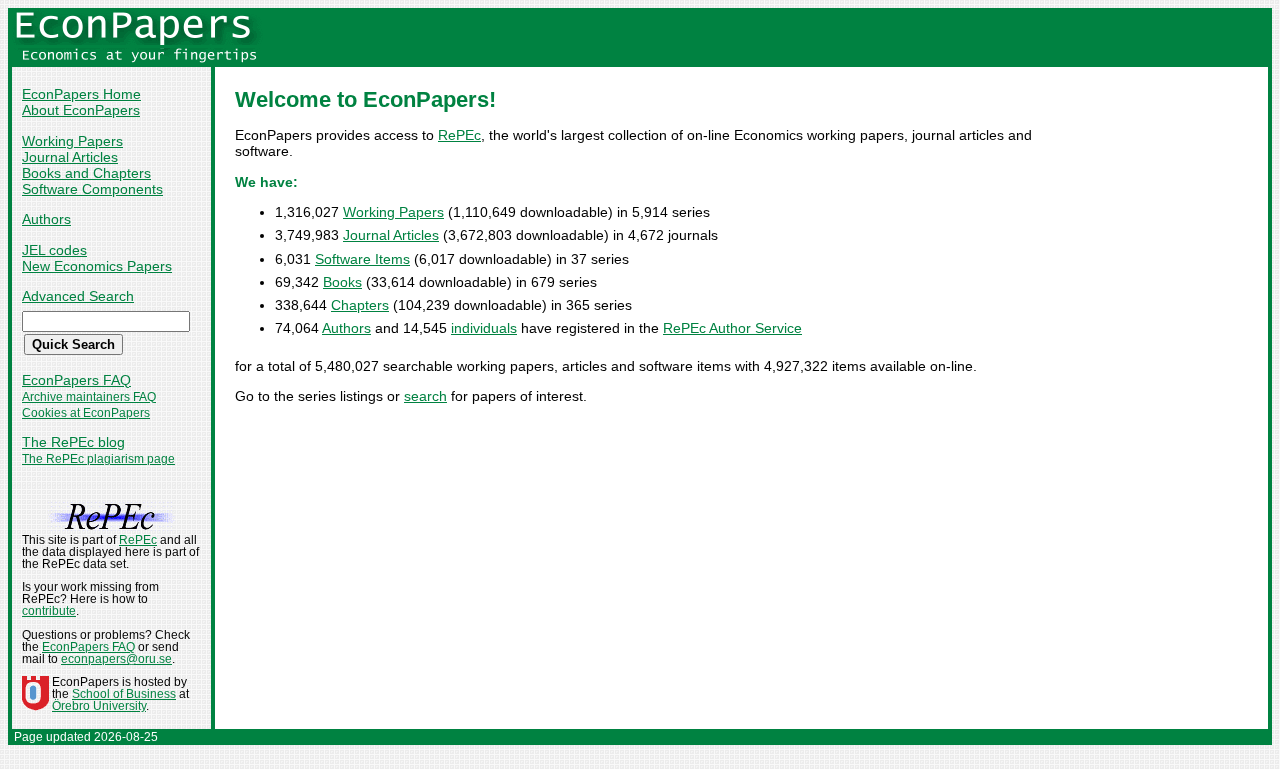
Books (342, 282)
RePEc (459, 135)
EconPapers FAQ (76, 380)
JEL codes (54, 250)
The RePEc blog (73, 442)
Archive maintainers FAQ (89, 397)
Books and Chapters (86, 173)
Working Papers (72, 141)
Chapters (360, 305)
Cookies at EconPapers (86, 413)
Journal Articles (70, 157)
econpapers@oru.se (116, 659)
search (425, 396)
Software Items (362, 259)
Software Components (92, 189)
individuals (484, 328)
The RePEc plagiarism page (98, 459)
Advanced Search (78, 296)
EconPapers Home (81, 94)
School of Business (124, 694)
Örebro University (99, 706)
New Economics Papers (97, 266)
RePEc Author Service (732, 328)
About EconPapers (81, 110)
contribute (49, 611)
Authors (46, 219)
